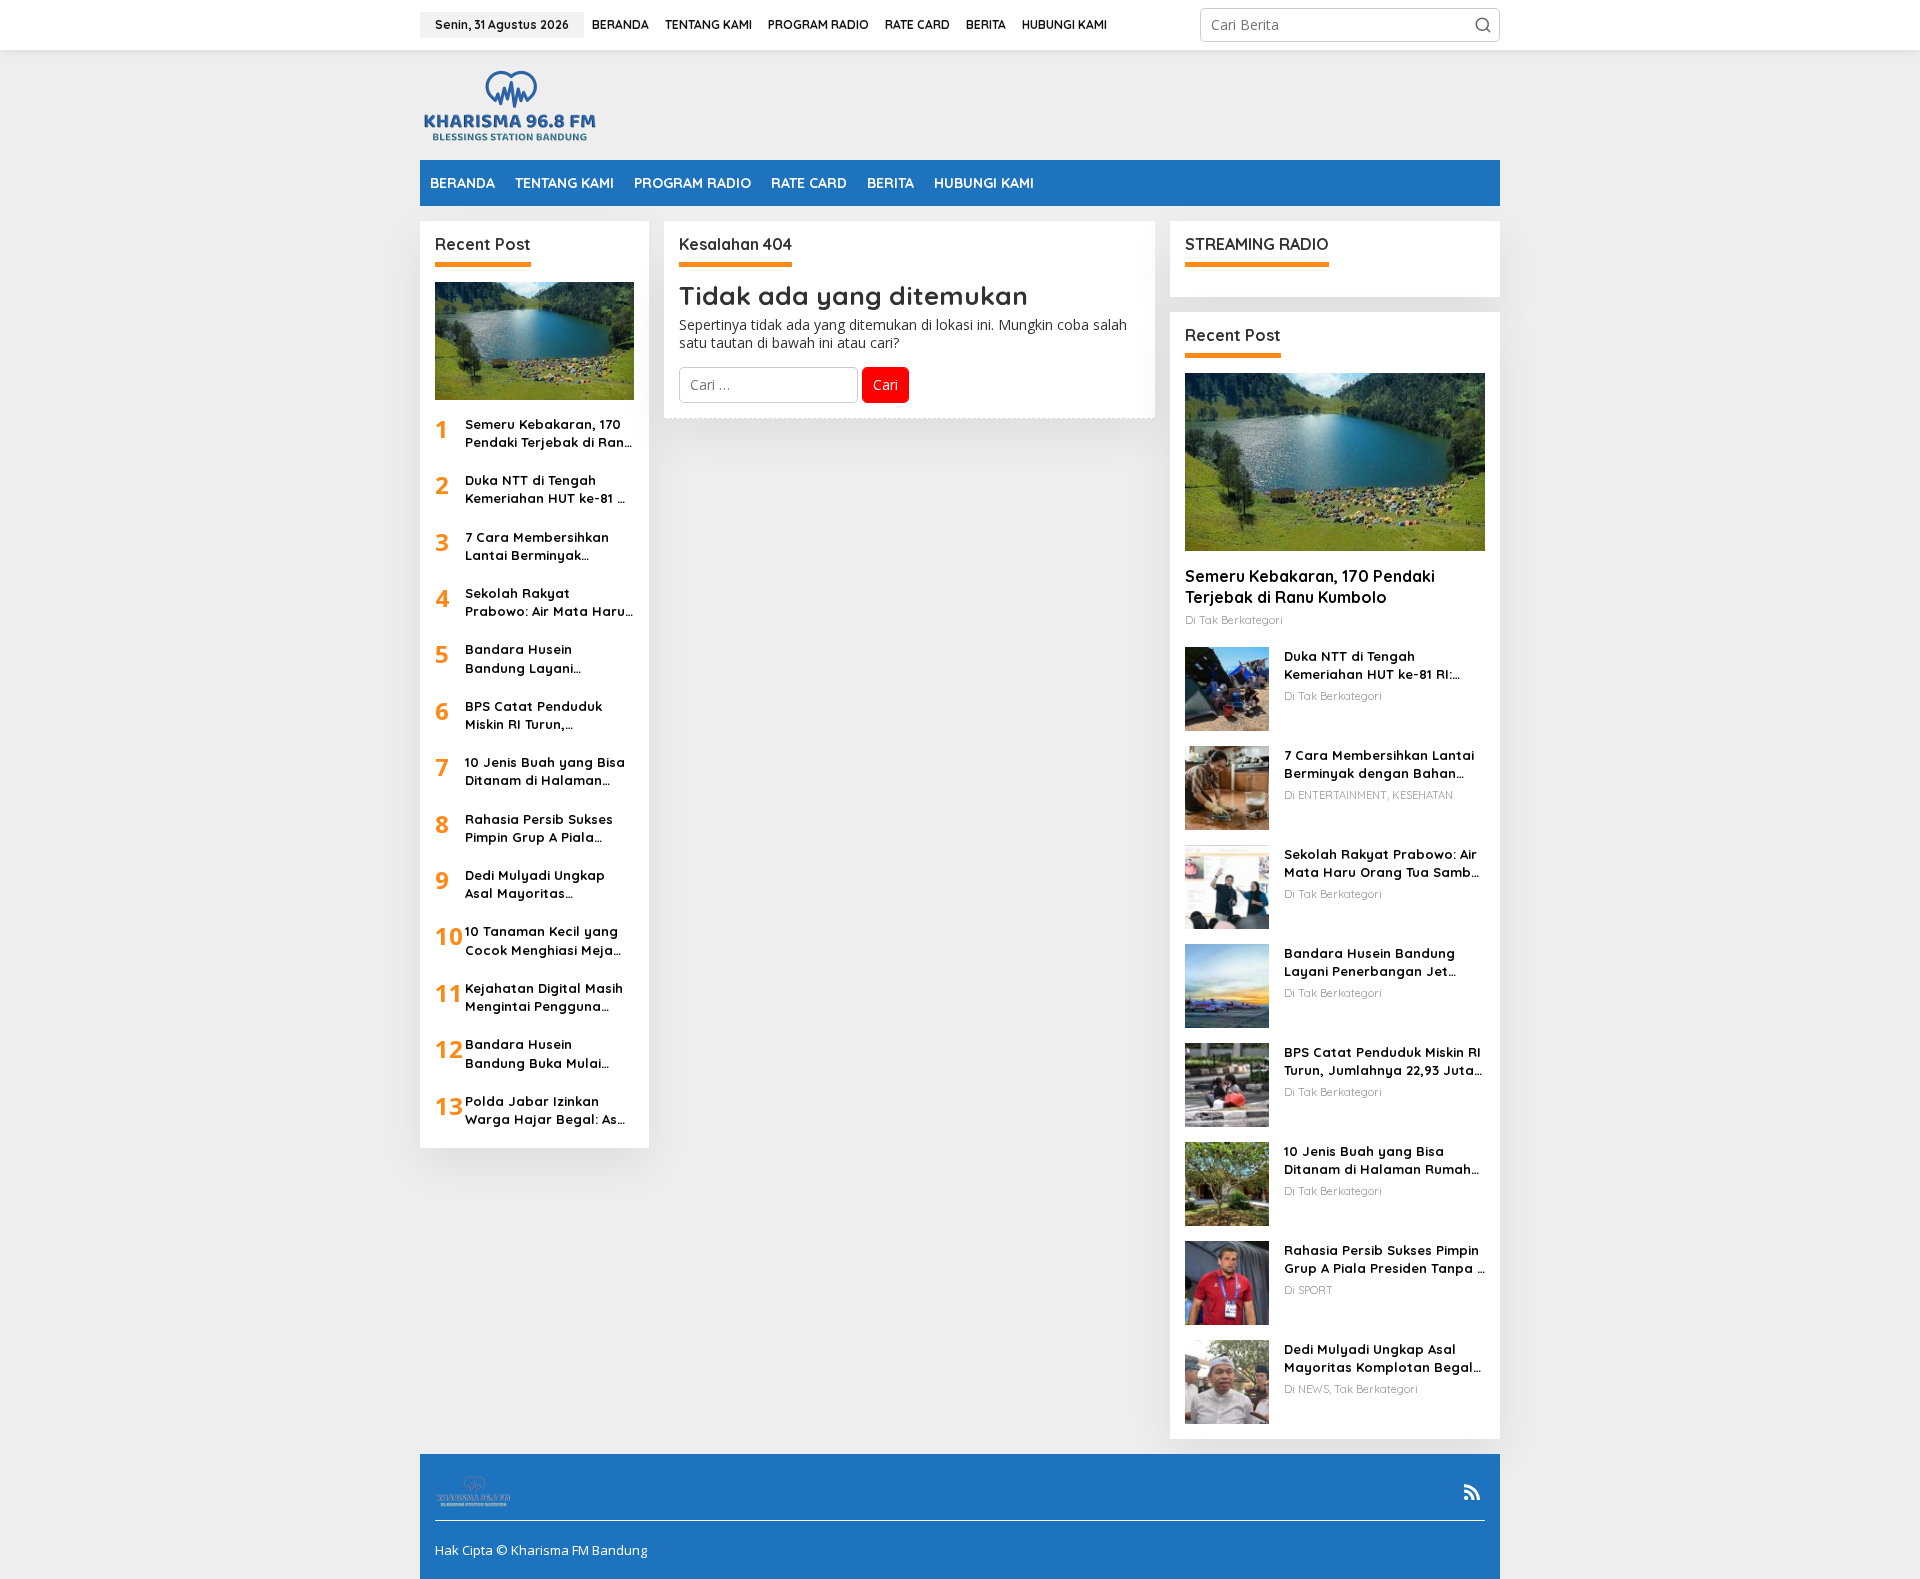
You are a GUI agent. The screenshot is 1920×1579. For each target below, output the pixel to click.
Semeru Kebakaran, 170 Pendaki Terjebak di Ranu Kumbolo (548, 433)
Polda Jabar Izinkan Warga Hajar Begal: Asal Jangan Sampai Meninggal (547, 1110)
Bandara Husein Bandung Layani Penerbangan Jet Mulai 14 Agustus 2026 (542, 658)
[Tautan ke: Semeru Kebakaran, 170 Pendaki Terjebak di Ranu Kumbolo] (534, 341)
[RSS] (1472, 1492)
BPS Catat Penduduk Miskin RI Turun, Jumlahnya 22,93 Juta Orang (538, 715)
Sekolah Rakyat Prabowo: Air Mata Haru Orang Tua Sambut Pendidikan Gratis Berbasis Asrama (545, 602)
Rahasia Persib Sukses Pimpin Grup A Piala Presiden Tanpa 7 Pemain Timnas (548, 828)
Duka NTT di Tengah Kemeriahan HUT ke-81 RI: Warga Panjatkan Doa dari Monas (549, 489)
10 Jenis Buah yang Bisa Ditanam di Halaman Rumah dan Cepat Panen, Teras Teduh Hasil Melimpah (547, 771)
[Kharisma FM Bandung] (514, 103)
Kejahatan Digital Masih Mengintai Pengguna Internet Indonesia (544, 997)
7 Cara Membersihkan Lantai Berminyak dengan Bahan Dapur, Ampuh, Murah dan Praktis (538, 546)
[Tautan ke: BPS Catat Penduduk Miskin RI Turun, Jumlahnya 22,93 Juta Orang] (1227, 1083)
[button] (1483, 25)
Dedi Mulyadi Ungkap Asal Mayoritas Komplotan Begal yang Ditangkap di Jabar (542, 884)
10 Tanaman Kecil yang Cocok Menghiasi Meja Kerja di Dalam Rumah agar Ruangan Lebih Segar (541, 940)
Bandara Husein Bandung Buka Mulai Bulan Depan (533, 1053)
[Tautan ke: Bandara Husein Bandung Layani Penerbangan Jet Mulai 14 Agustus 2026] (1227, 984)
